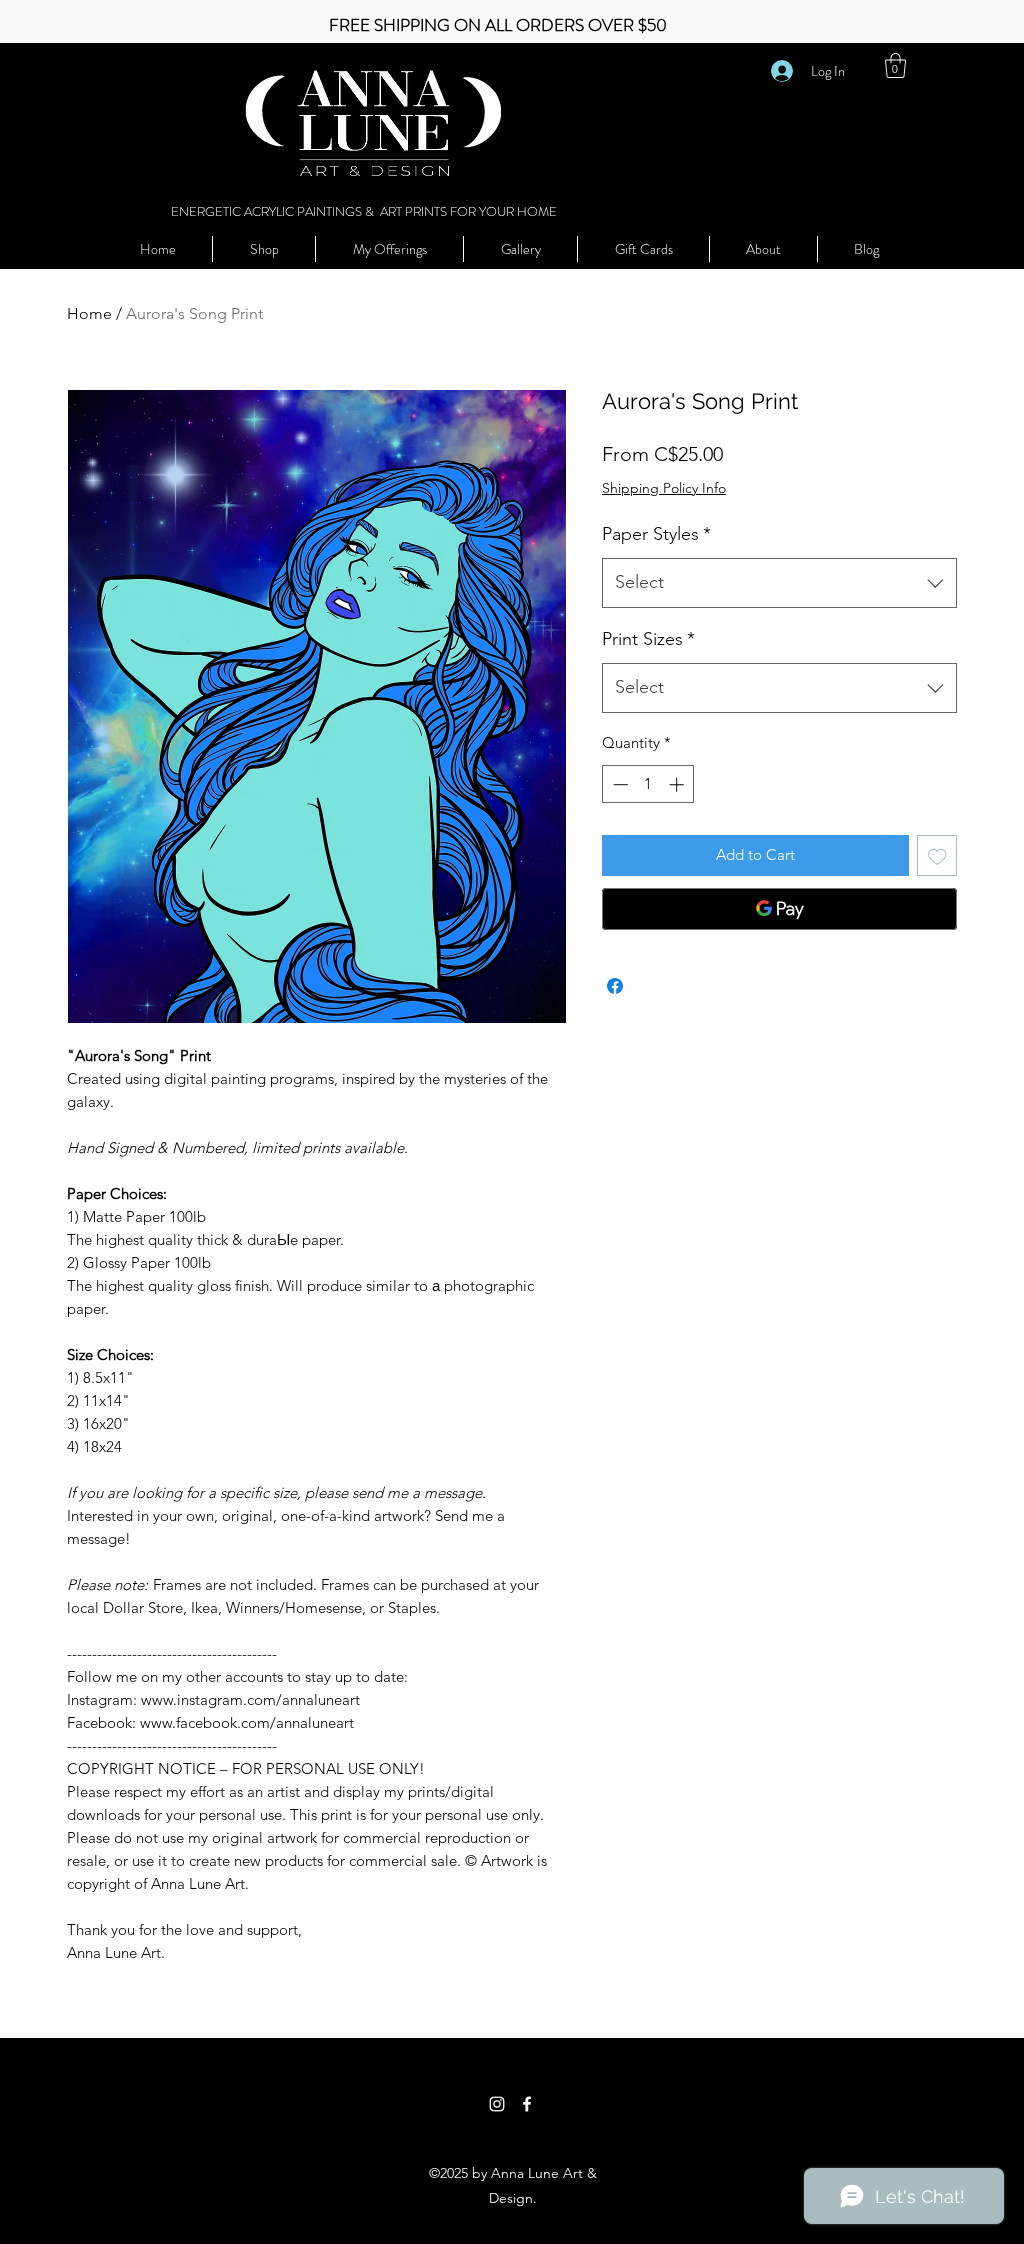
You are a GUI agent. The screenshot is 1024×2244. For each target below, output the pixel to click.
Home (89, 313)
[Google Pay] (779, 909)
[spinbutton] (648, 784)
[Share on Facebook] (615, 986)
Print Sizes (648, 639)
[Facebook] (527, 2104)
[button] (895, 65)
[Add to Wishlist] (937, 855)
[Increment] (678, 784)
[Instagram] (497, 2104)
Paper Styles (656, 534)
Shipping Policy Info (664, 488)
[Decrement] (618, 784)
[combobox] (779, 583)
